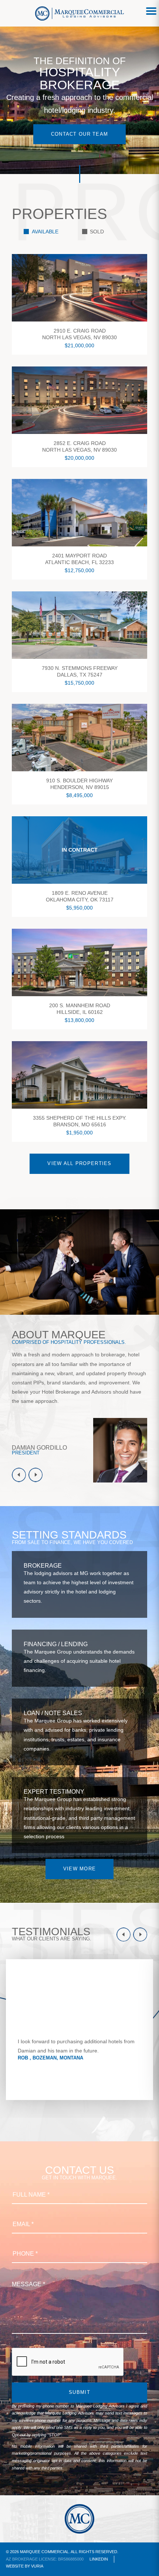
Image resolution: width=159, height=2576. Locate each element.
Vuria (37, 2566)
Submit (79, 2392)
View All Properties (79, 1163)
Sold (97, 232)
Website (15, 2566)
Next (35, 1475)
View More (80, 1869)
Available (45, 232)
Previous (19, 1475)
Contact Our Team (79, 134)
